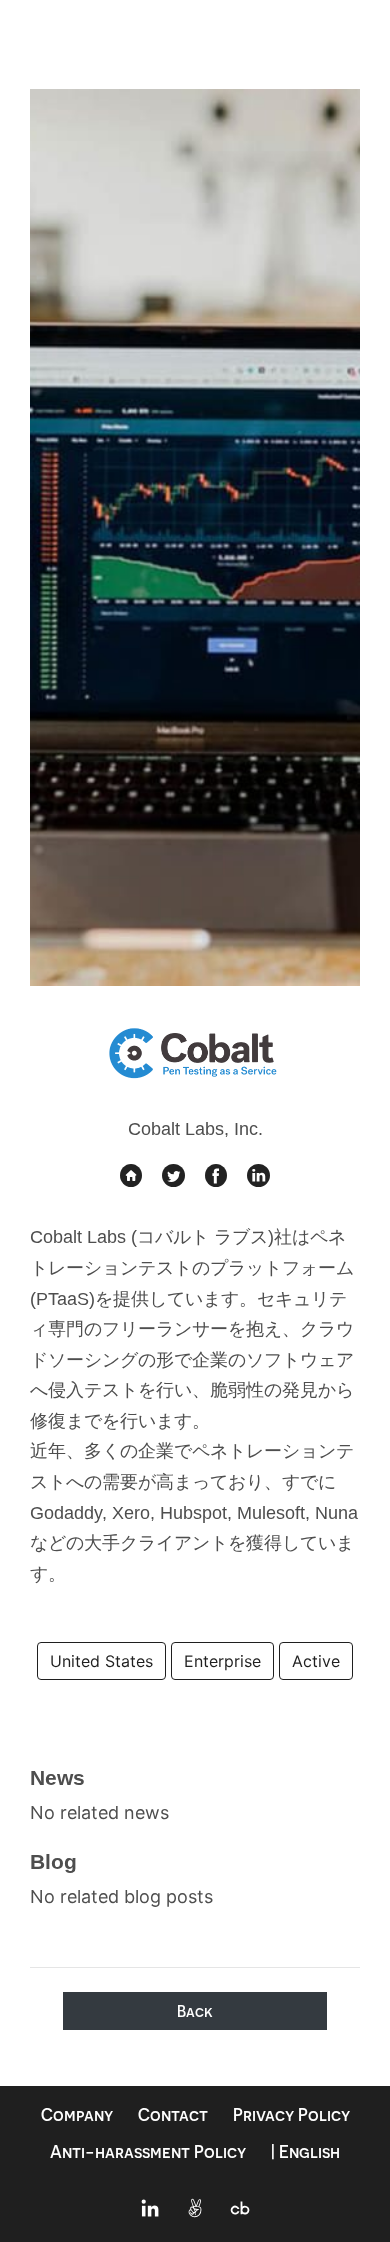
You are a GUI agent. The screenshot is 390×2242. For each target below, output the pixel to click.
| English (305, 2151)
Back (195, 2011)
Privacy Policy (291, 2114)
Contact (173, 2114)
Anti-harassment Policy (148, 2151)
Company (77, 2114)
